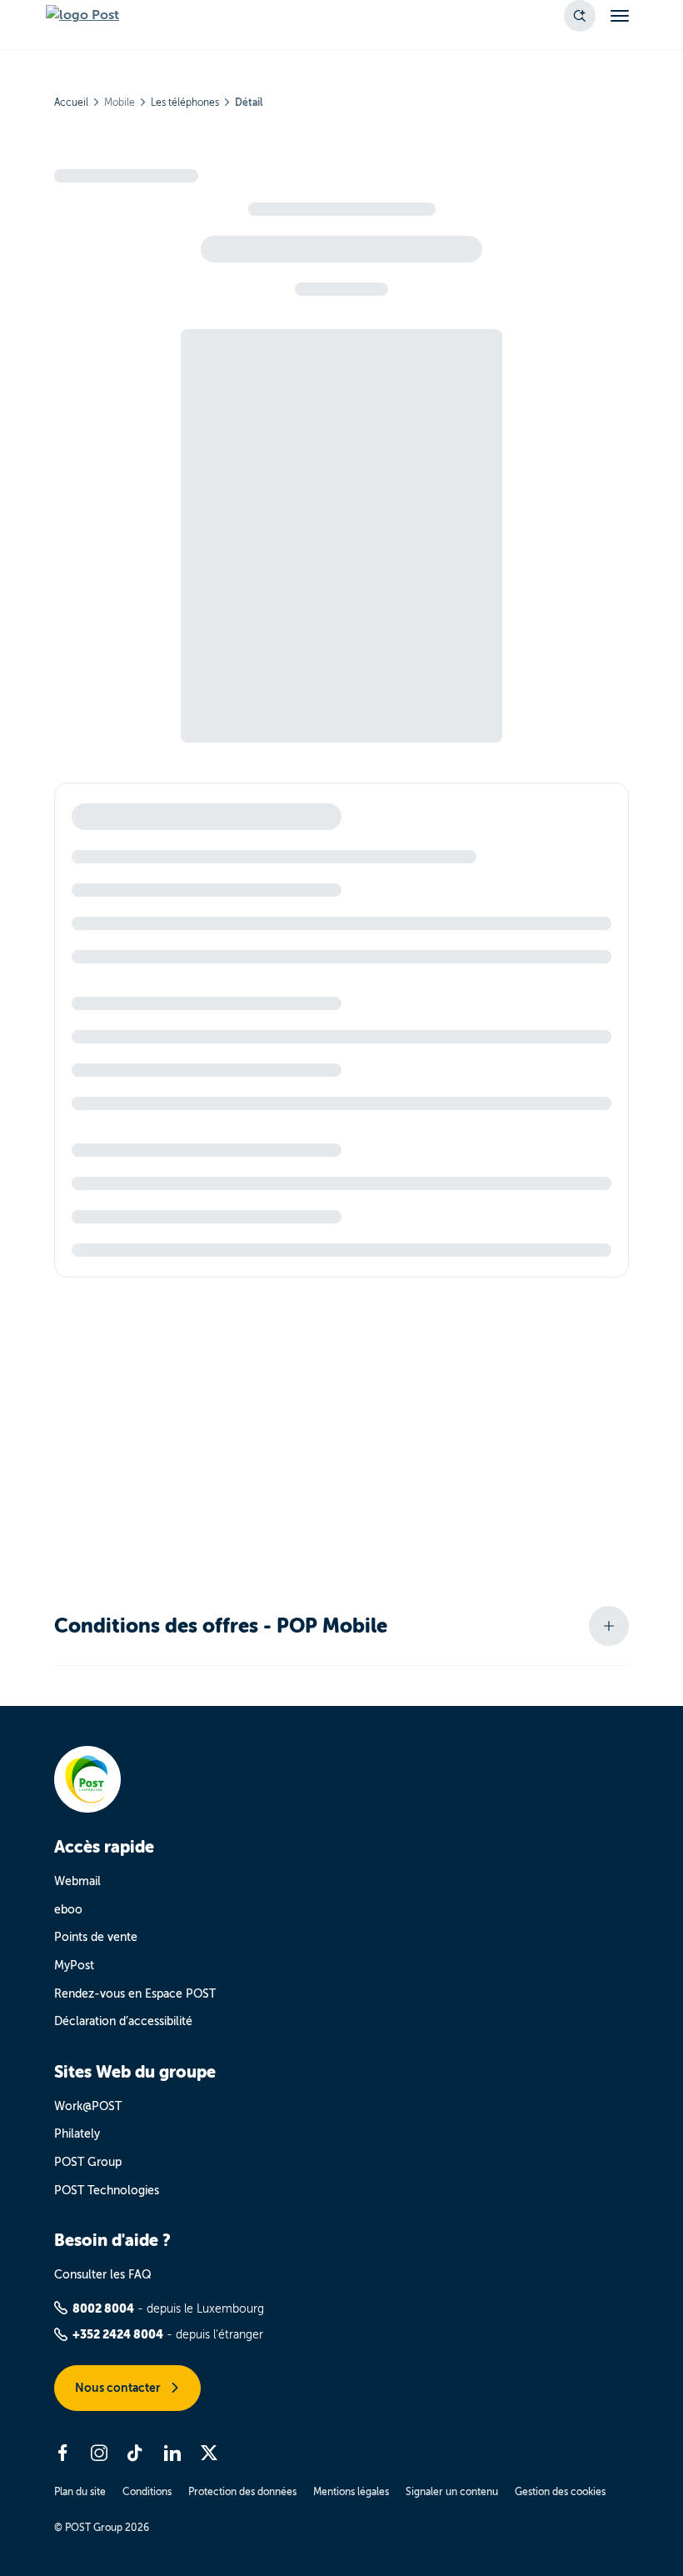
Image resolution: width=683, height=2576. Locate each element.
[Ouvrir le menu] (620, 16)
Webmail (77, 1881)
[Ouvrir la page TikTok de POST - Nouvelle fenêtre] (136, 2453)
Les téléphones (185, 103)
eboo (68, 1910)
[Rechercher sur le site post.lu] (580, 16)
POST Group (88, 2162)
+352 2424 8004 (118, 2334)
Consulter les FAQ (103, 2275)
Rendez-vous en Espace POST (135, 1994)
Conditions (147, 2492)
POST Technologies (107, 2191)
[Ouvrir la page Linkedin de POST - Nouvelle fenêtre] (172, 2453)
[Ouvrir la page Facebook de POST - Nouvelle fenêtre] (62, 2453)
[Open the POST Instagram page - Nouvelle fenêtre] (99, 2453)
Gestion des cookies (560, 2492)
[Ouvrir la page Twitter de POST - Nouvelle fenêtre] (209, 2453)
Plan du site (80, 2492)
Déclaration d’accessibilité (123, 2021)
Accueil (71, 103)
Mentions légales (351, 2492)
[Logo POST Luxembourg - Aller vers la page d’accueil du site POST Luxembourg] (82, 16)
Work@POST (88, 2106)
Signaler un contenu (452, 2492)
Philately (77, 2134)
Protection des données (242, 2492)
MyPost (74, 1966)
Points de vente (96, 1937)
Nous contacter (119, 2388)
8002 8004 (103, 2308)
